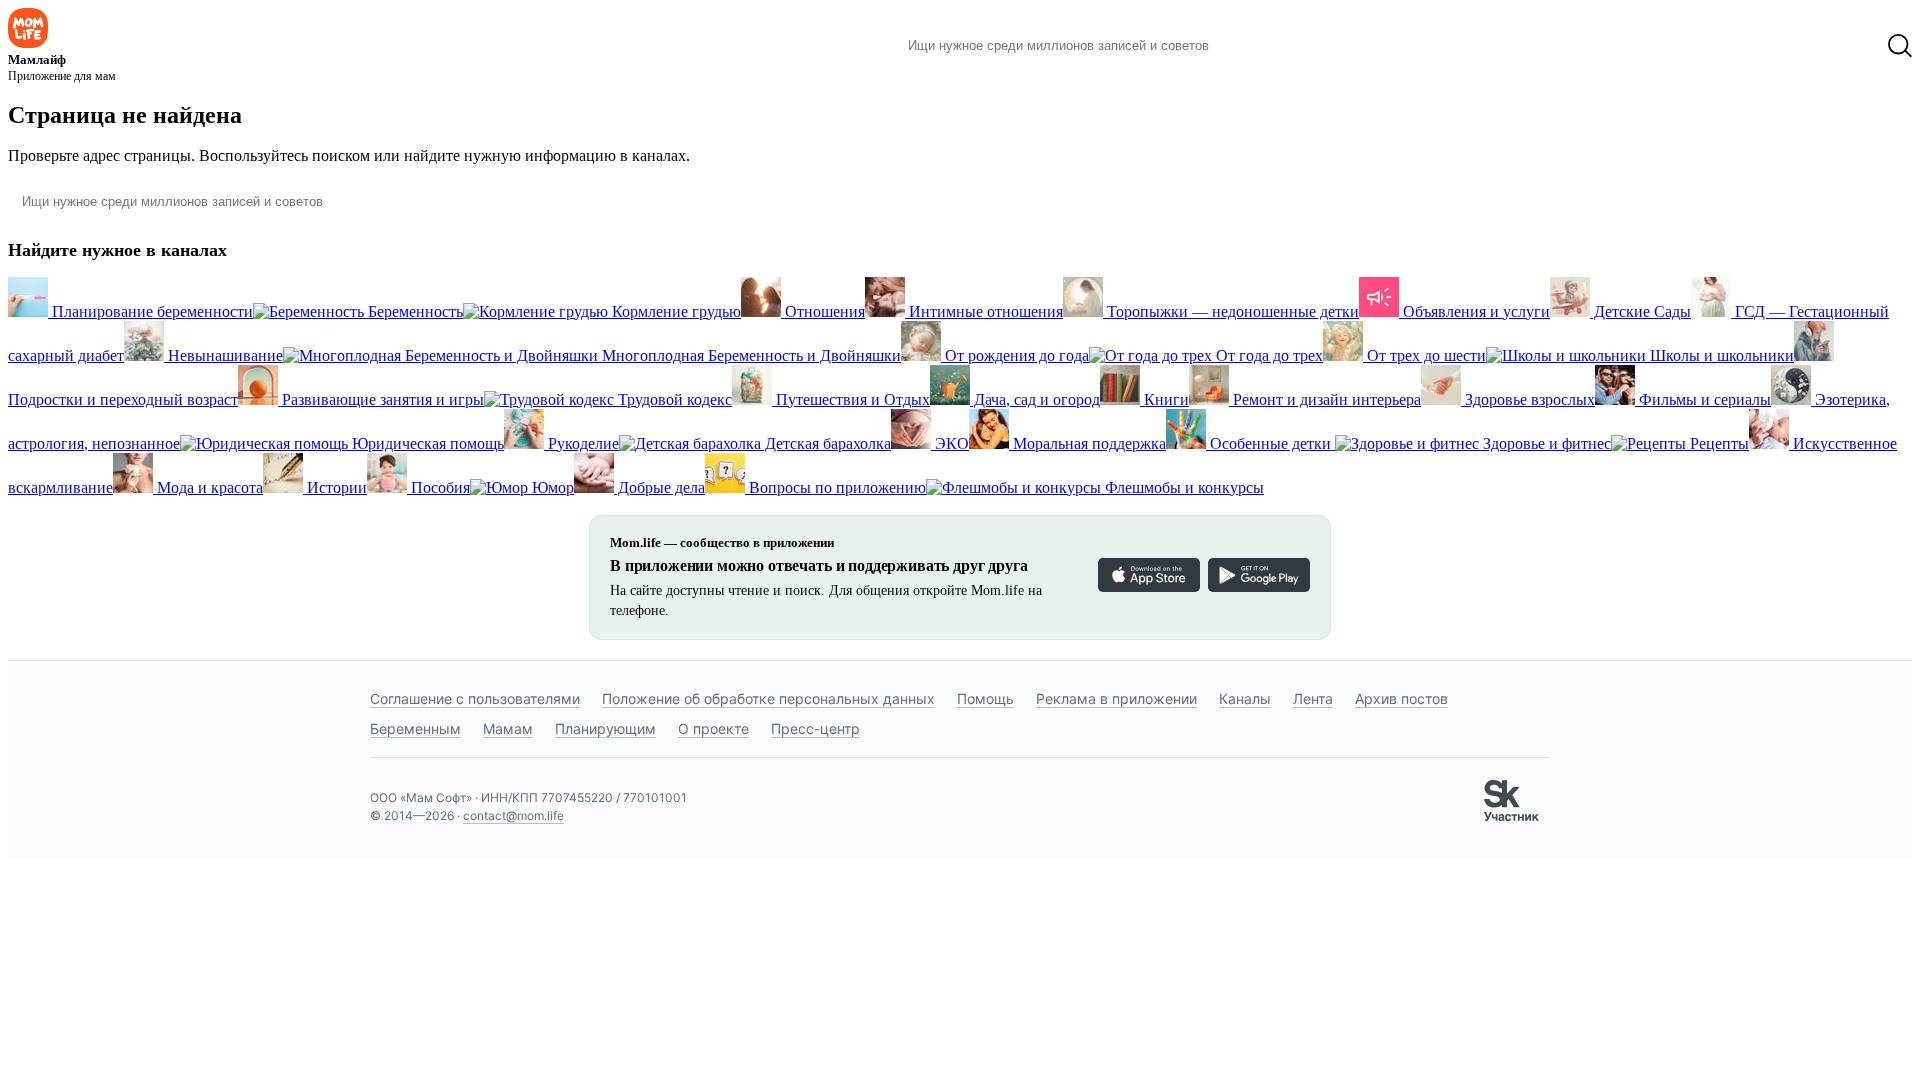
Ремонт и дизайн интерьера (1325, 399)
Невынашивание (223, 355)
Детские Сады (1640, 311)
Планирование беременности (150, 311)
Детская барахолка (826, 443)
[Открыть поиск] (1900, 46)
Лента (1313, 698)
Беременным (415, 728)
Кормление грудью (674, 311)
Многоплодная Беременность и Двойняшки (749, 355)
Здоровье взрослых (1528, 399)
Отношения (823, 311)
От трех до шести (1424, 355)
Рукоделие (581, 443)
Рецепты (1717, 443)
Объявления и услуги (1474, 311)
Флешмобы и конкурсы (1182, 487)
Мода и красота (208, 487)
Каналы (1245, 698)
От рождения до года (1015, 355)
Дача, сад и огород (1035, 399)
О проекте (713, 728)
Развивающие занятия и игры (381, 399)
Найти (1254, 46)
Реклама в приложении (1116, 698)
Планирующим (605, 728)
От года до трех (1267, 355)
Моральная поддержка (1087, 443)
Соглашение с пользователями (475, 698)
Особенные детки (1270, 443)
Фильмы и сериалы (1703, 399)
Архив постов (1401, 698)
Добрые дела (659, 487)
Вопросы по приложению (835, 487)
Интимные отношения (984, 311)
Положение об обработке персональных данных (768, 698)
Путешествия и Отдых (851, 399)
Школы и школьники (1720, 355)
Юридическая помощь (426, 443)
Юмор (551, 487)
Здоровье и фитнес (1545, 443)
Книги (1164, 399)
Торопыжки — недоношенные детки (1231, 311)
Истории (335, 487)
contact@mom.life (513, 815)
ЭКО (950, 443)
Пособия (438, 487)
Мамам (508, 728)
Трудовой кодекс (673, 399)
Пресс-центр (815, 728)
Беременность (413, 311)
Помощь (985, 698)
